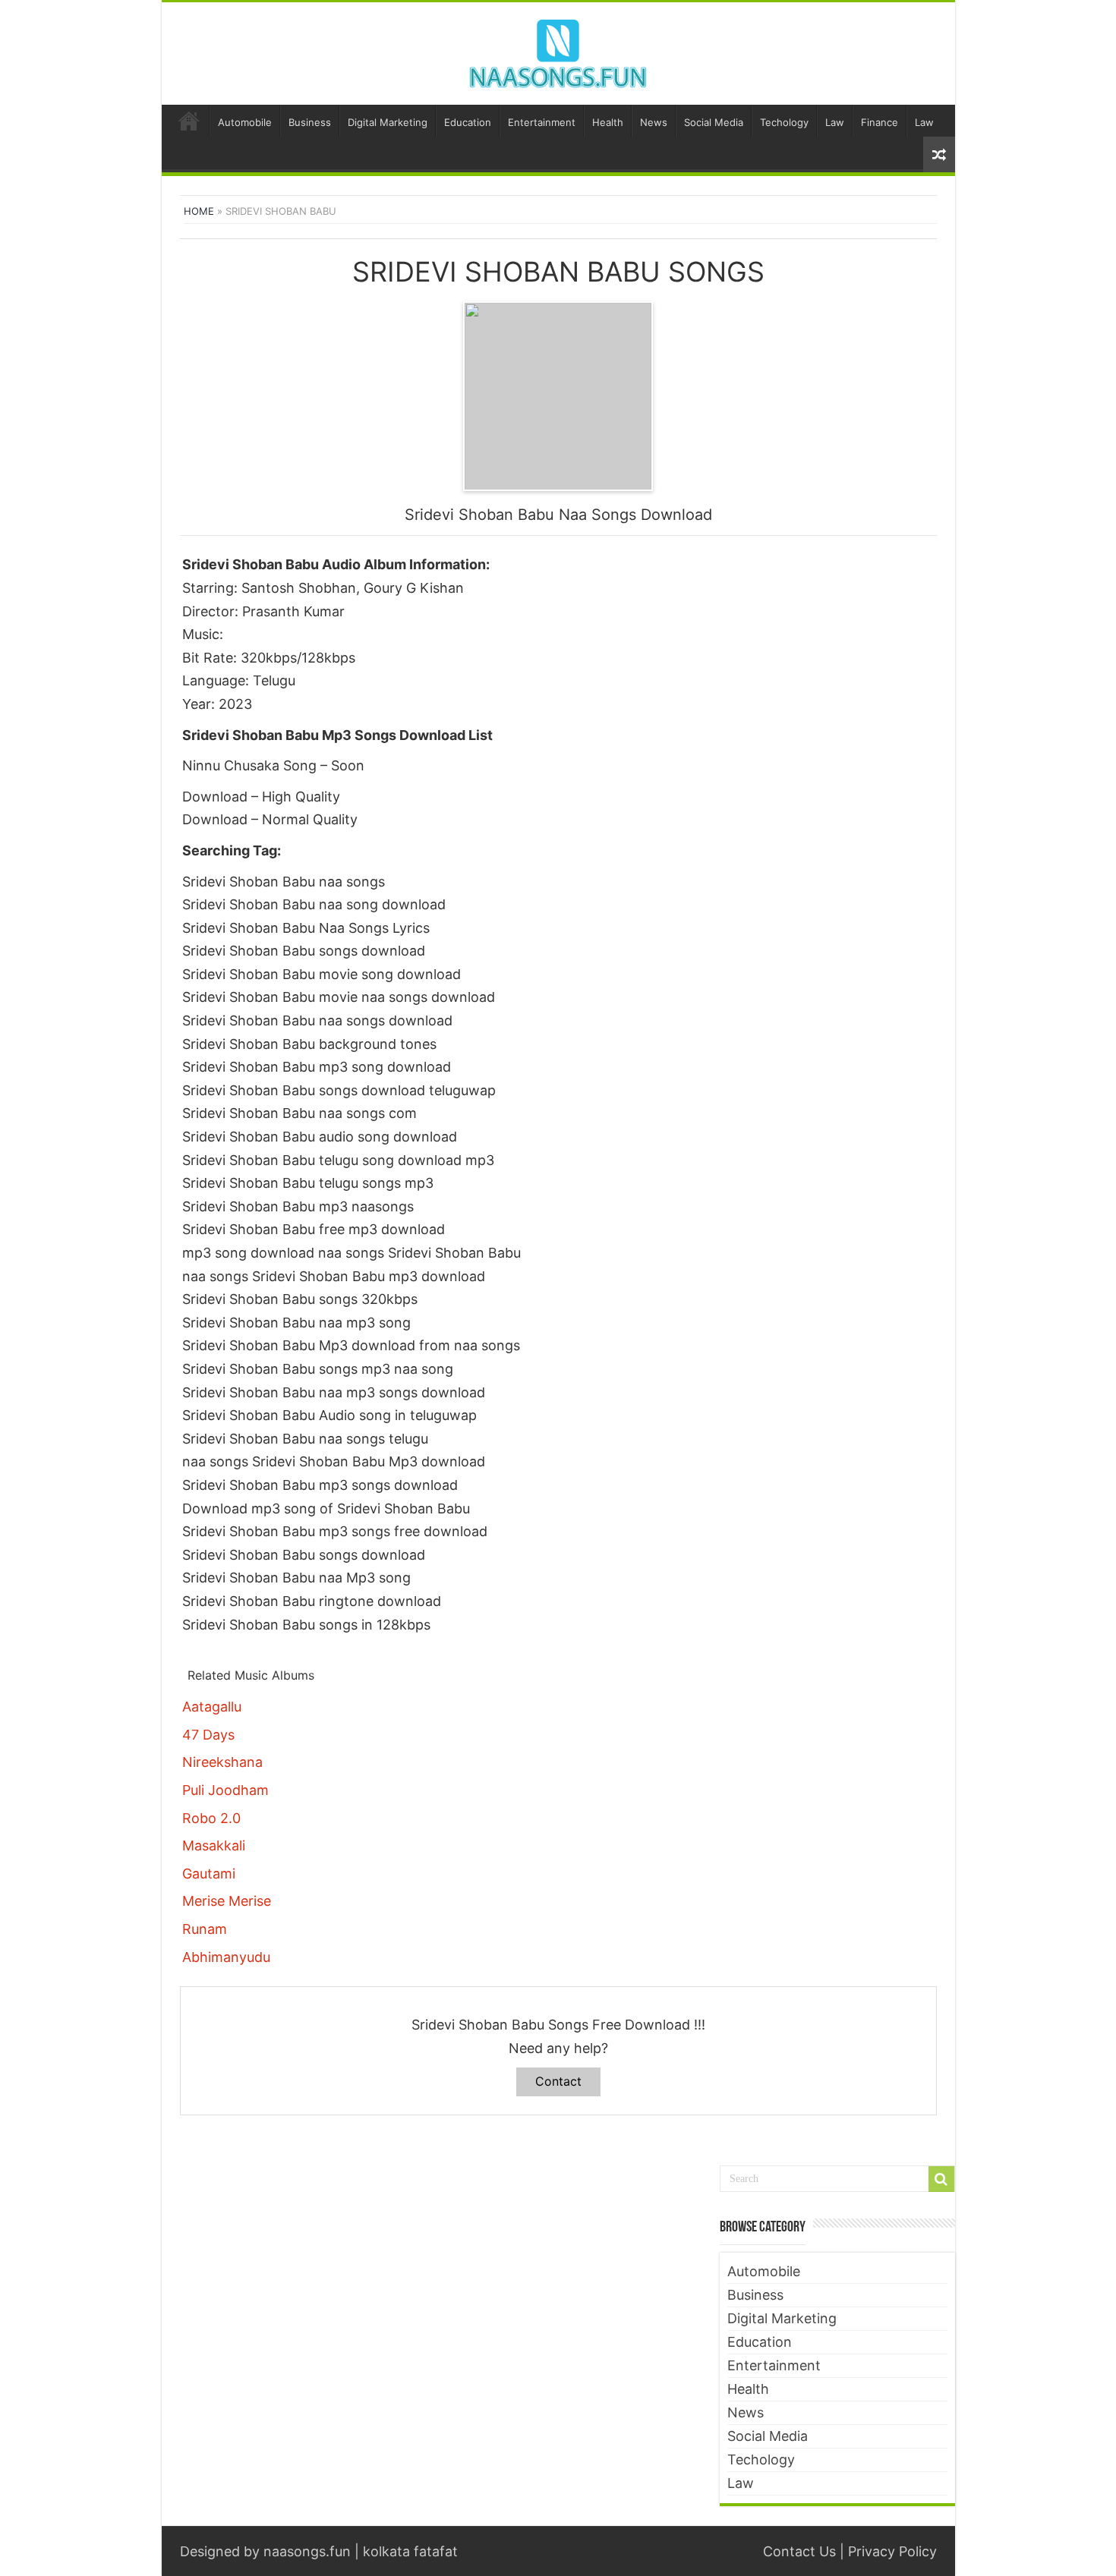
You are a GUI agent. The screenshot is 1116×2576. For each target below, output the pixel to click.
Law (835, 122)
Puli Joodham (225, 1790)
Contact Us (799, 2551)
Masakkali (214, 1845)
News (654, 122)
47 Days (208, 1735)
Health (608, 122)
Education (468, 122)
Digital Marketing (388, 122)
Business (310, 122)
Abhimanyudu (226, 1957)
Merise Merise (227, 1901)
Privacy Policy (892, 2551)
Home (189, 121)
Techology (784, 122)
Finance (880, 122)
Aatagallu (212, 1707)
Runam (205, 1929)
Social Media (714, 122)
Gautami (209, 1874)
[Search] (941, 2179)
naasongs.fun (307, 2551)
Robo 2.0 (211, 1818)
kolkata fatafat (410, 2551)
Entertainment (542, 122)
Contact (558, 2081)
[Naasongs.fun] (558, 51)
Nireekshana (222, 1762)
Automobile (245, 122)
